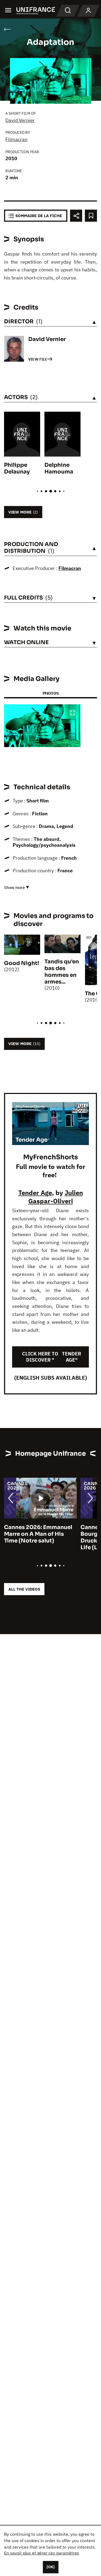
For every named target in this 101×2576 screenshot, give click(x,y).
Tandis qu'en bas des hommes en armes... (62, 972)
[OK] (51, 2567)
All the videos (24, 1589)
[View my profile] (88, 11)
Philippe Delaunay (17, 468)
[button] (72, 713)
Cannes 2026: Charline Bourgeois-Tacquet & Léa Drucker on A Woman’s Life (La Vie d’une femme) (42, 1537)
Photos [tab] (51, 693)
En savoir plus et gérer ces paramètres (42, 2553)
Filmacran (16, 139)
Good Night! (22, 963)
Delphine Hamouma (59, 468)
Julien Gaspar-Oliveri (56, 1197)
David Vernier (20, 120)
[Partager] (76, 216)
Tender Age (35, 1193)
